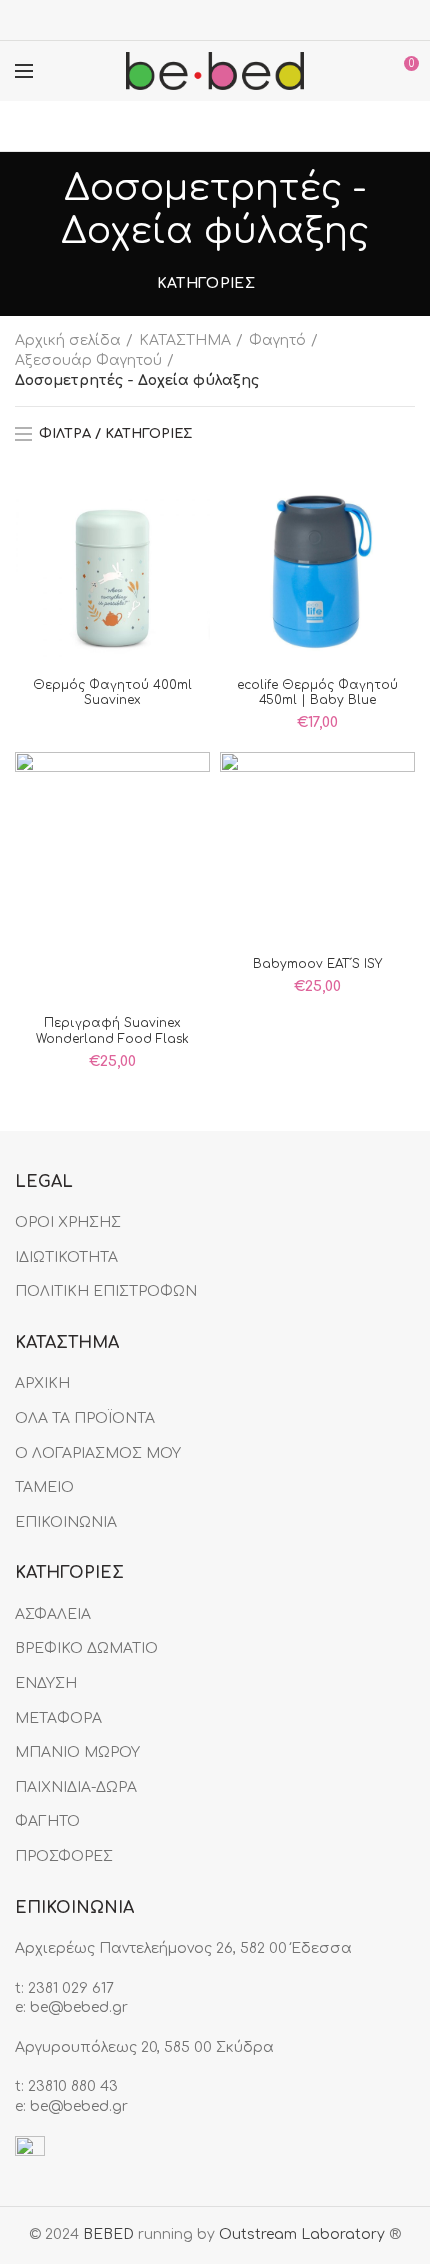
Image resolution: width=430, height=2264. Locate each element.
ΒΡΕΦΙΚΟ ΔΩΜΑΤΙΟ (86, 1648)
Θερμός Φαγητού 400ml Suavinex (112, 693)
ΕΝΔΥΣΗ (46, 1683)
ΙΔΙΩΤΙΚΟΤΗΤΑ (66, 1257)
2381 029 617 (71, 1988)
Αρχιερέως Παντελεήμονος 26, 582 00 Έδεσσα (183, 1948)
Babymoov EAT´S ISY (317, 964)
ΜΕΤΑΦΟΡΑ (58, 1718)
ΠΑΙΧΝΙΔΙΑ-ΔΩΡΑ (76, 1787)
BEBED (108, 2234)
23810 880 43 (73, 2086)
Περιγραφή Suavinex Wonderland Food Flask (112, 1031)
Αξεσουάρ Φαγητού (88, 360)
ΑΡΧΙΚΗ (42, 1383)
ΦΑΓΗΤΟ (47, 1821)
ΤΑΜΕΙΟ (44, 1487)
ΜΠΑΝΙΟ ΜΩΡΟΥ (77, 1752)
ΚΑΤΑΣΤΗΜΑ (185, 340)
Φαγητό (277, 340)
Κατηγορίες (206, 283)
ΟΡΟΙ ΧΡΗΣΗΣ (68, 1222)
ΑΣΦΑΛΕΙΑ (53, 1614)
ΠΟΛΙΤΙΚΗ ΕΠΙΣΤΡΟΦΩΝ (106, 1291)
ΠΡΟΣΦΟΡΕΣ (64, 1856)
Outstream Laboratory (302, 2234)
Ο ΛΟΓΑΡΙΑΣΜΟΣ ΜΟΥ (98, 1453)
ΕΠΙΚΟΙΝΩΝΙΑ (66, 1522)
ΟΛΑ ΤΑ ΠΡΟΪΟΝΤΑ (85, 1418)
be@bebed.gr (79, 2007)
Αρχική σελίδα (68, 340)
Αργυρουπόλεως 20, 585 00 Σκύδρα (144, 2047)
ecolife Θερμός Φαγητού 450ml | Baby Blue (317, 693)
